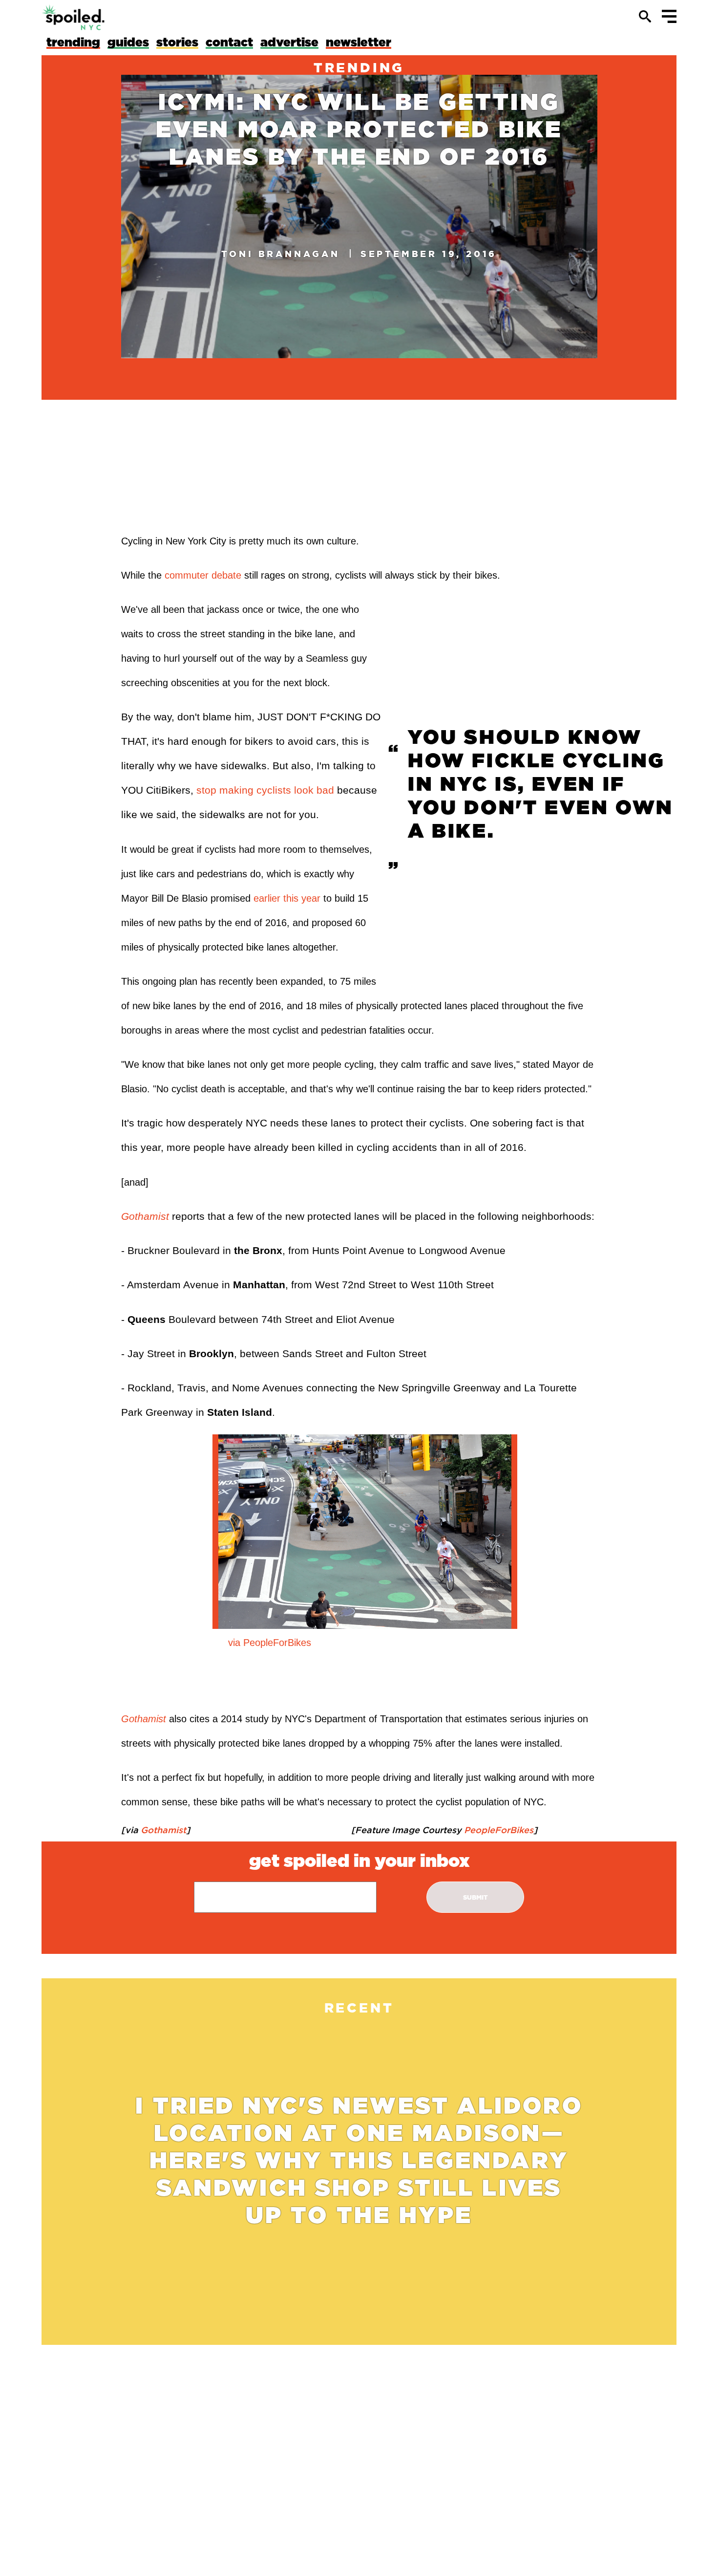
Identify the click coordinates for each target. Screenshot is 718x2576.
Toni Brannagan (281, 254)
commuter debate (203, 575)
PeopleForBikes (497, 1830)
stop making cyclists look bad (265, 790)
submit (475, 1897)
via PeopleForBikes (270, 1643)
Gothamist (145, 1216)
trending (359, 67)
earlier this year (287, 898)
